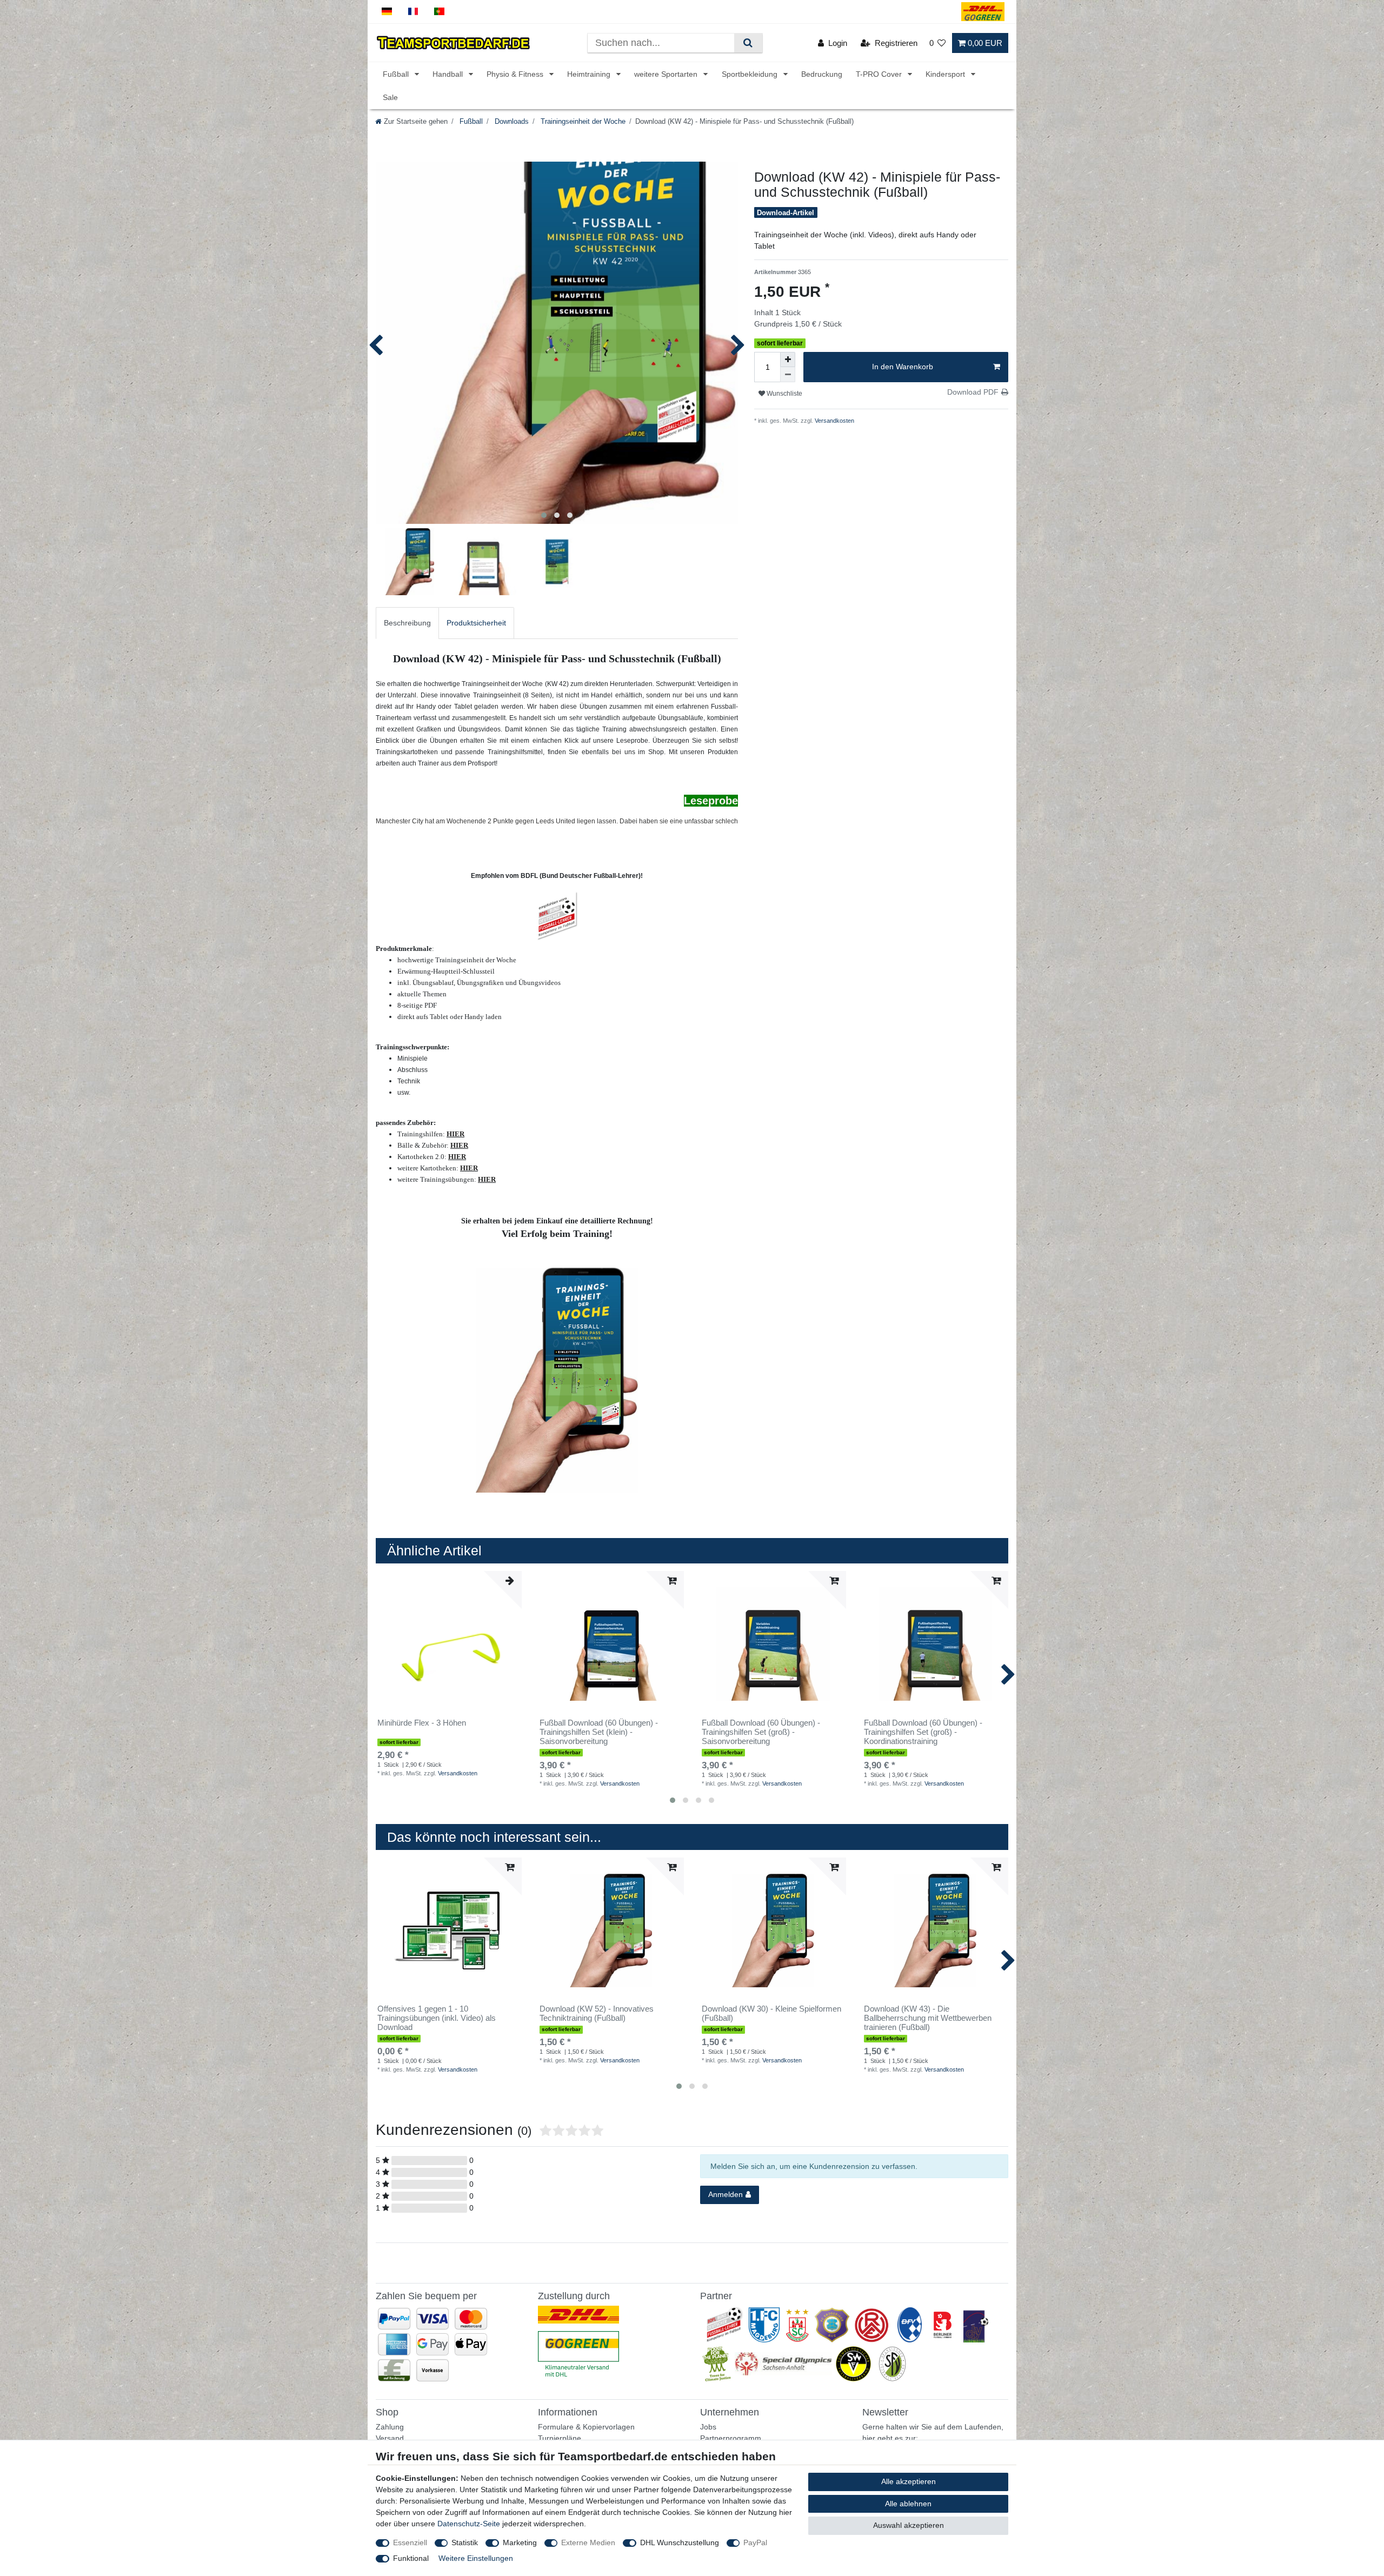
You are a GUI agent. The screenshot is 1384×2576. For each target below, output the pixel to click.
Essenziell (410, 2542)
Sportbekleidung (751, 74)
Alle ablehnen (908, 2504)
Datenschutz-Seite (469, 2524)
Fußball (397, 74)
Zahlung (390, 2427)
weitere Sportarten (667, 74)
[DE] (387, 12)
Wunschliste (784, 394)
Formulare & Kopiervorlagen (586, 2427)
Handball (449, 74)
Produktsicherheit (476, 623)
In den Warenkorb (903, 367)
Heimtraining (590, 74)
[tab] (407, 623)
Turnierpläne (560, 2438)
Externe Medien (588, 2542)
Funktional (411, 2558)
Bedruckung (822, 74)
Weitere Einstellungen (476, 2558)
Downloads (511, 122)
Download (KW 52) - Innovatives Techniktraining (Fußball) (597, 2013)
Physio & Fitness (516, 74)
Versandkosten (834, 421)
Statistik (465, 2542)
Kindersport (946, 74)
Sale (390, 97)
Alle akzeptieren (909, 2481)
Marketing (520, 2542)
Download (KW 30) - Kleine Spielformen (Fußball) (771, 2013)
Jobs (708, 2427)
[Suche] (748, 43)
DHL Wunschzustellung (680, 2542)
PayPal (755, 2542)
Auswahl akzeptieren (909, 2525)
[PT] (439, 12)
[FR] (413, 12)
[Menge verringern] (788, 375)
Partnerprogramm (731, 2438)
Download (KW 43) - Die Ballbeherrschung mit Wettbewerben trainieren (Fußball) (928, 2018)
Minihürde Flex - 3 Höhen (422, 1723)
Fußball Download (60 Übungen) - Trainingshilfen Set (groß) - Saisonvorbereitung (761, 1732)
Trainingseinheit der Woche (582, 122)
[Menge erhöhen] (788, 360)
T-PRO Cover (880, 74)
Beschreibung (407, 623)
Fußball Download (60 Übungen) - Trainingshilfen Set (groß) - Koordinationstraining (923, 1732)
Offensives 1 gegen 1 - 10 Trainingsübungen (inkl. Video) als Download (437, 2018)
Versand (390, 2438)
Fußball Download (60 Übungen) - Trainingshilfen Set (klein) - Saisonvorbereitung (599, 1732)
